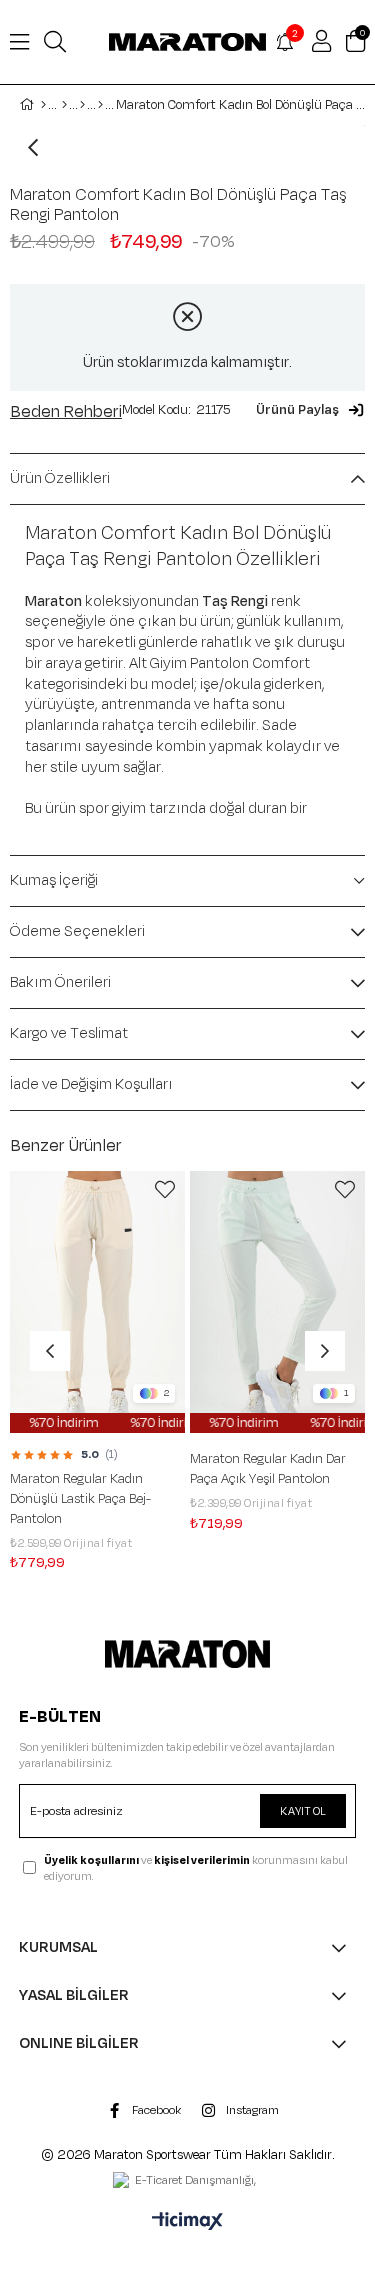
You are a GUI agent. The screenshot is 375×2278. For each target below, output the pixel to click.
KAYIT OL (303, 1811)
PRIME (323, 1565)
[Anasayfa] (43, 105)
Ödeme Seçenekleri (77, 931)
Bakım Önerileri (60, 982)
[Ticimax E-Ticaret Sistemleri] (187, 2223)
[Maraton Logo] (187, 1654)
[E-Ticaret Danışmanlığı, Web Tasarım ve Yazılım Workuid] (188, 2182)
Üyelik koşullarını (91, 1860)
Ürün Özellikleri (60, 478)
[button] (310, 410)
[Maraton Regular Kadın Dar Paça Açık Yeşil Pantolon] (212, 1302)
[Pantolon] (100, 105)
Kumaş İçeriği (54, 880)
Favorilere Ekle (100, 1190)
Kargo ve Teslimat (69, 1033)
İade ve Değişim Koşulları (91, 1084)
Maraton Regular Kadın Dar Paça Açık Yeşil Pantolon (203, 1469)
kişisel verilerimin (202, 1860)
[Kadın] (64, 105)
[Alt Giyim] (82, 105)
